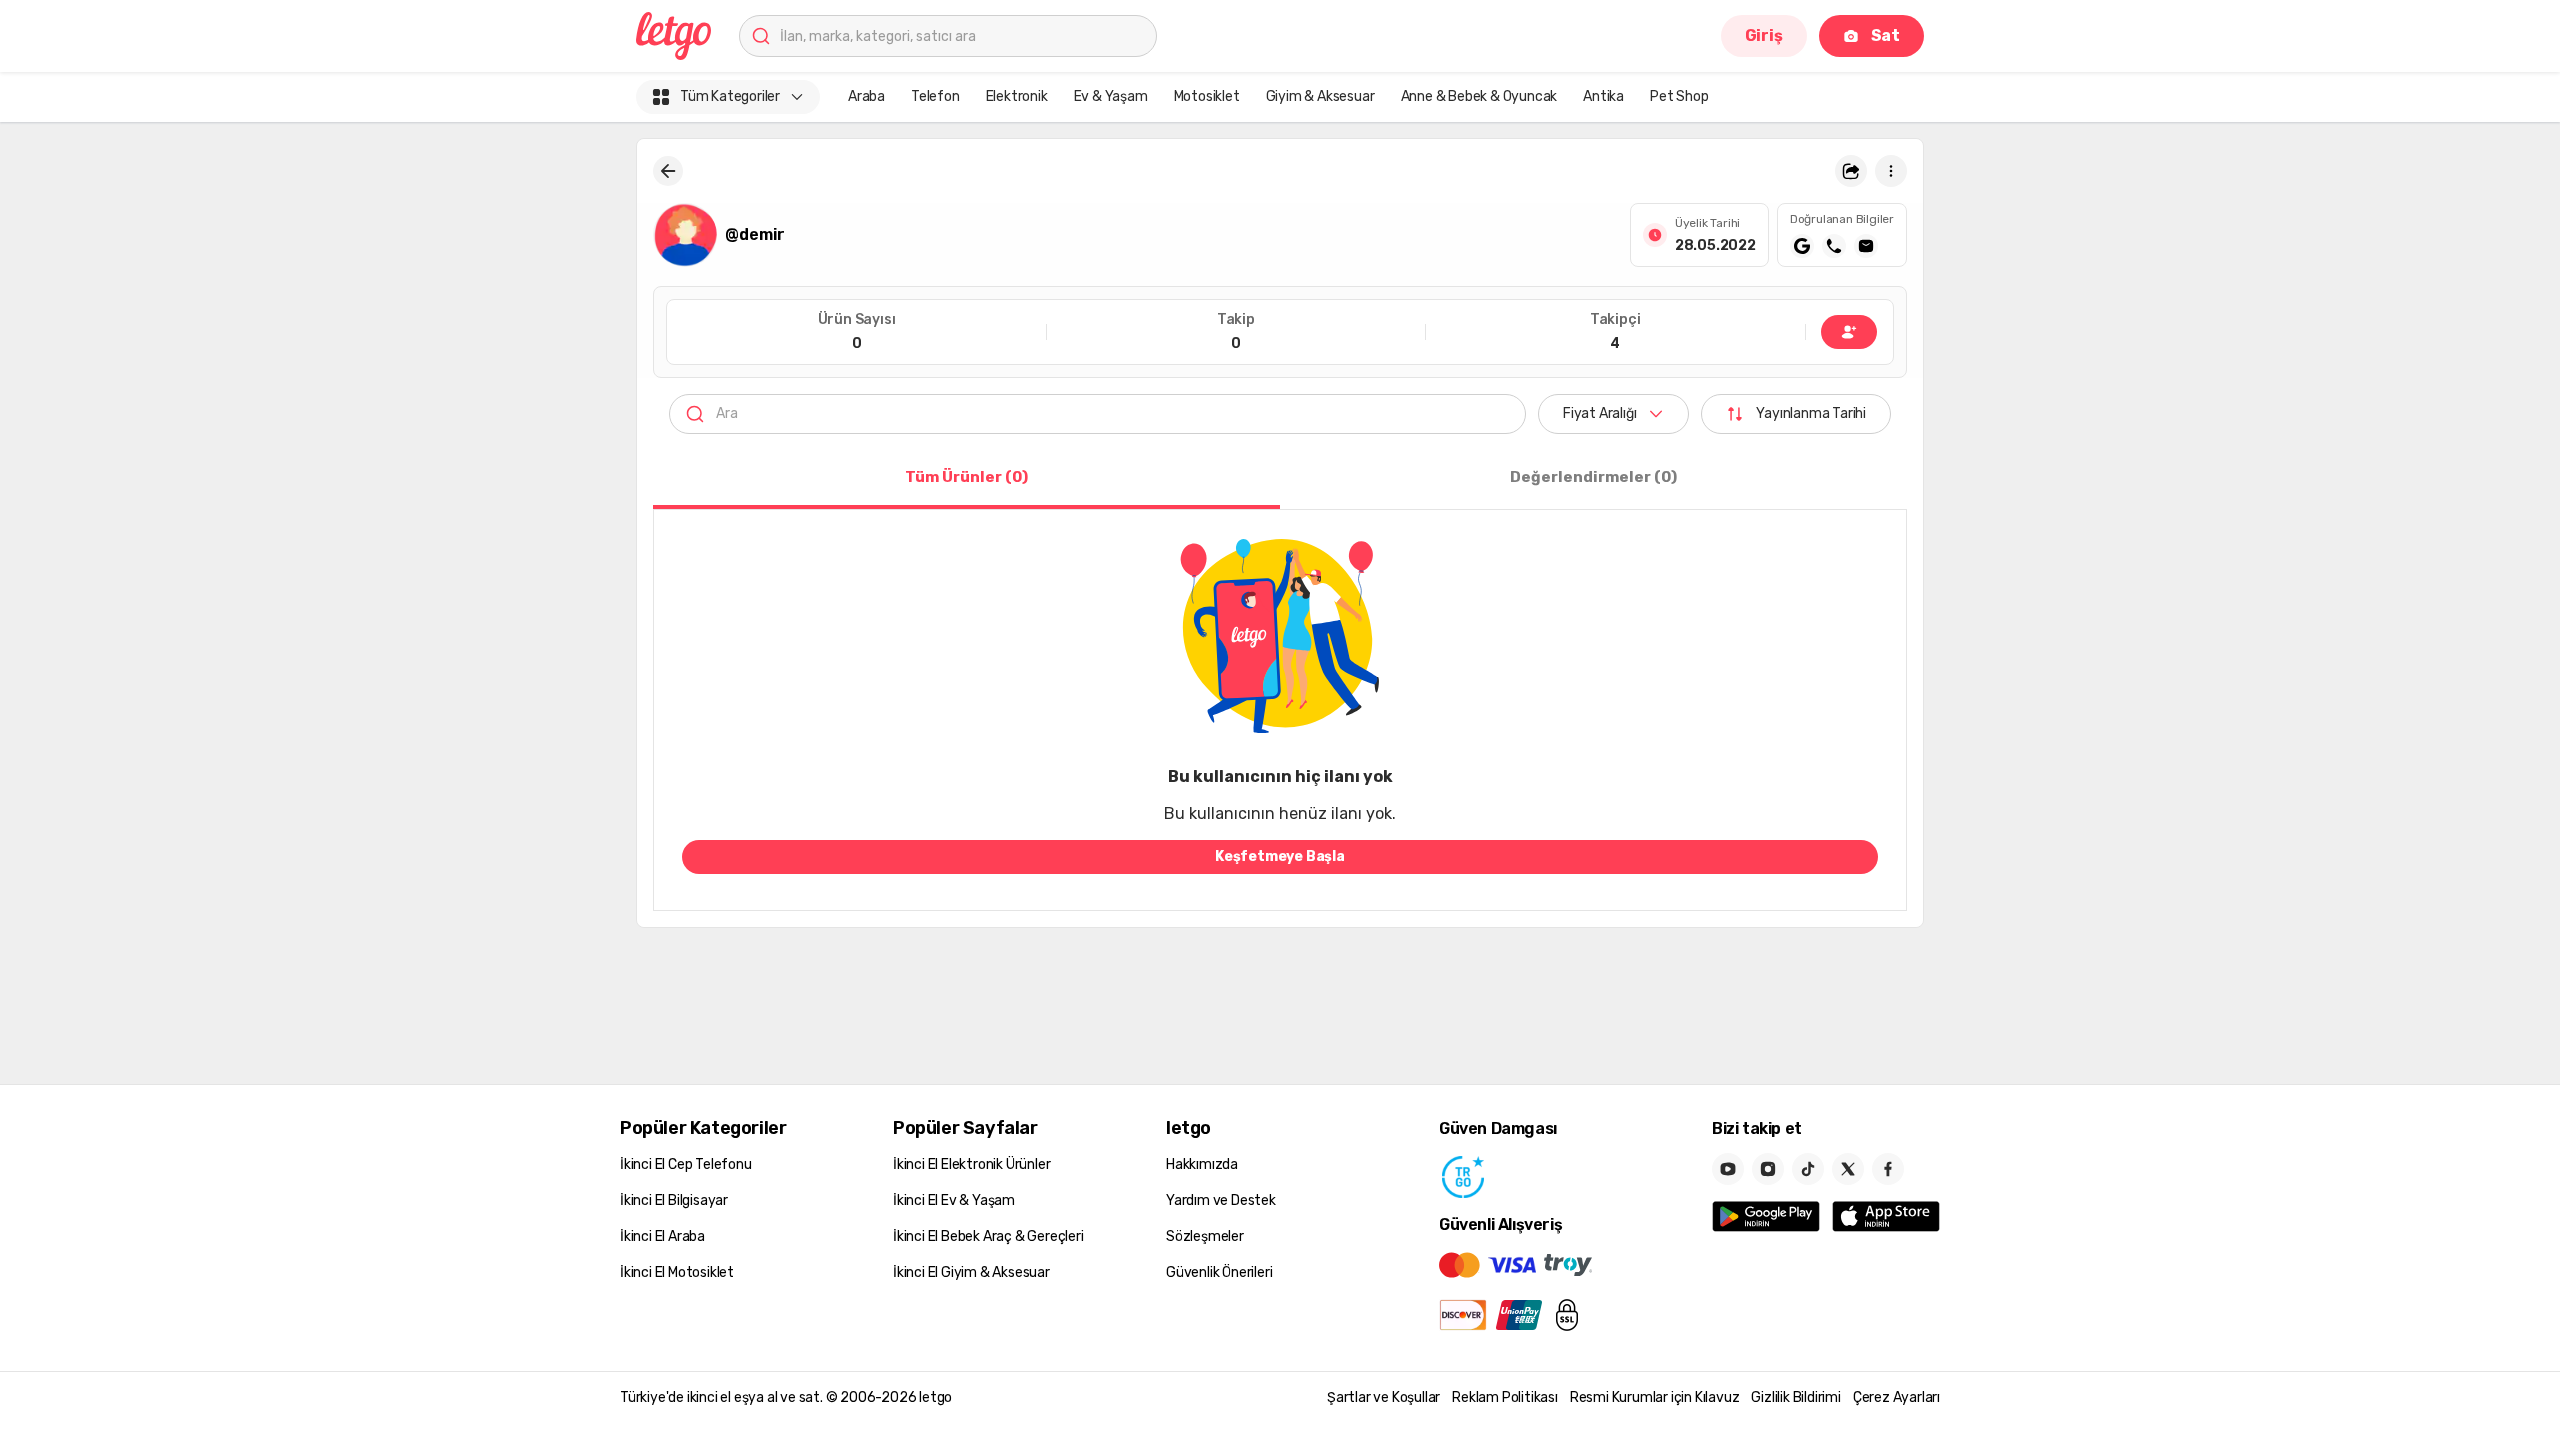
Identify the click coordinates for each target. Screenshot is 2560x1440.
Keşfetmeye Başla (1280, 856)
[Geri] (668, 171)
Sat (1885, 35)
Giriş (1764, 35)
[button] (1851, 171)
